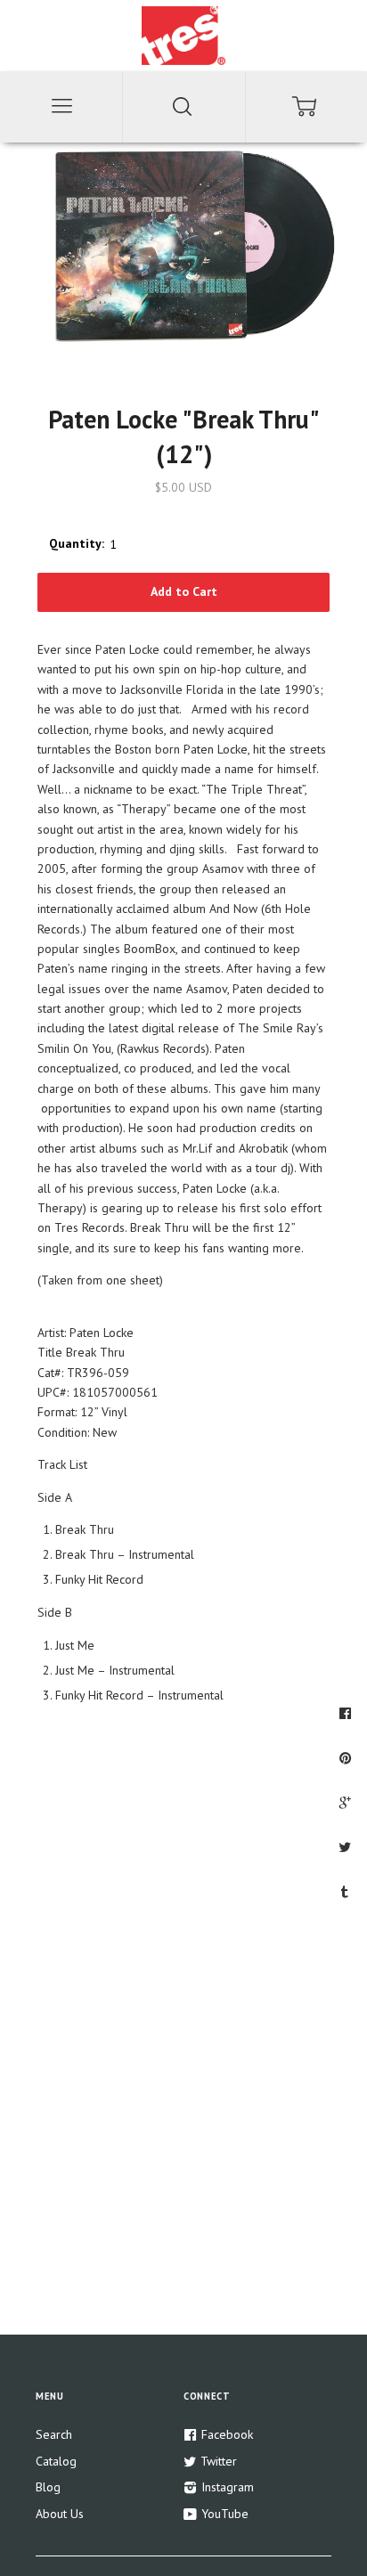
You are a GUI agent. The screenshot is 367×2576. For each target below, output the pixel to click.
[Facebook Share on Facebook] (347, 1713)
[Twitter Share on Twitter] (347, 1846)
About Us (60, 2514)
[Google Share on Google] (347, 1802)
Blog (48, 2487)
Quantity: (77, 543)
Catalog (56, 2461)
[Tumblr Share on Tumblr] (347, 1891)
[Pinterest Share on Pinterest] (347, 1757)
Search (54, 2434)
